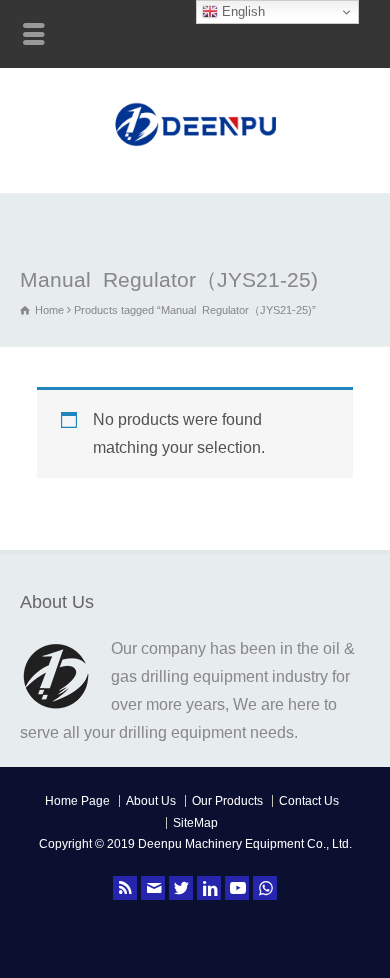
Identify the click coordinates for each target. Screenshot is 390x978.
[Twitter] (181, 888)
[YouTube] (237, 888)
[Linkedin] (209, 888)
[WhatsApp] (265, 888)
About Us (151, 801)
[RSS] (125, 888)
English (241, 11)
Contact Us (309, 801)
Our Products (227, 801)
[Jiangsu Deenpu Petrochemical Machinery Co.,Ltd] (195, 148)
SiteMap (195, 823)
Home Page (77, 801)
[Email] (153, 888)
